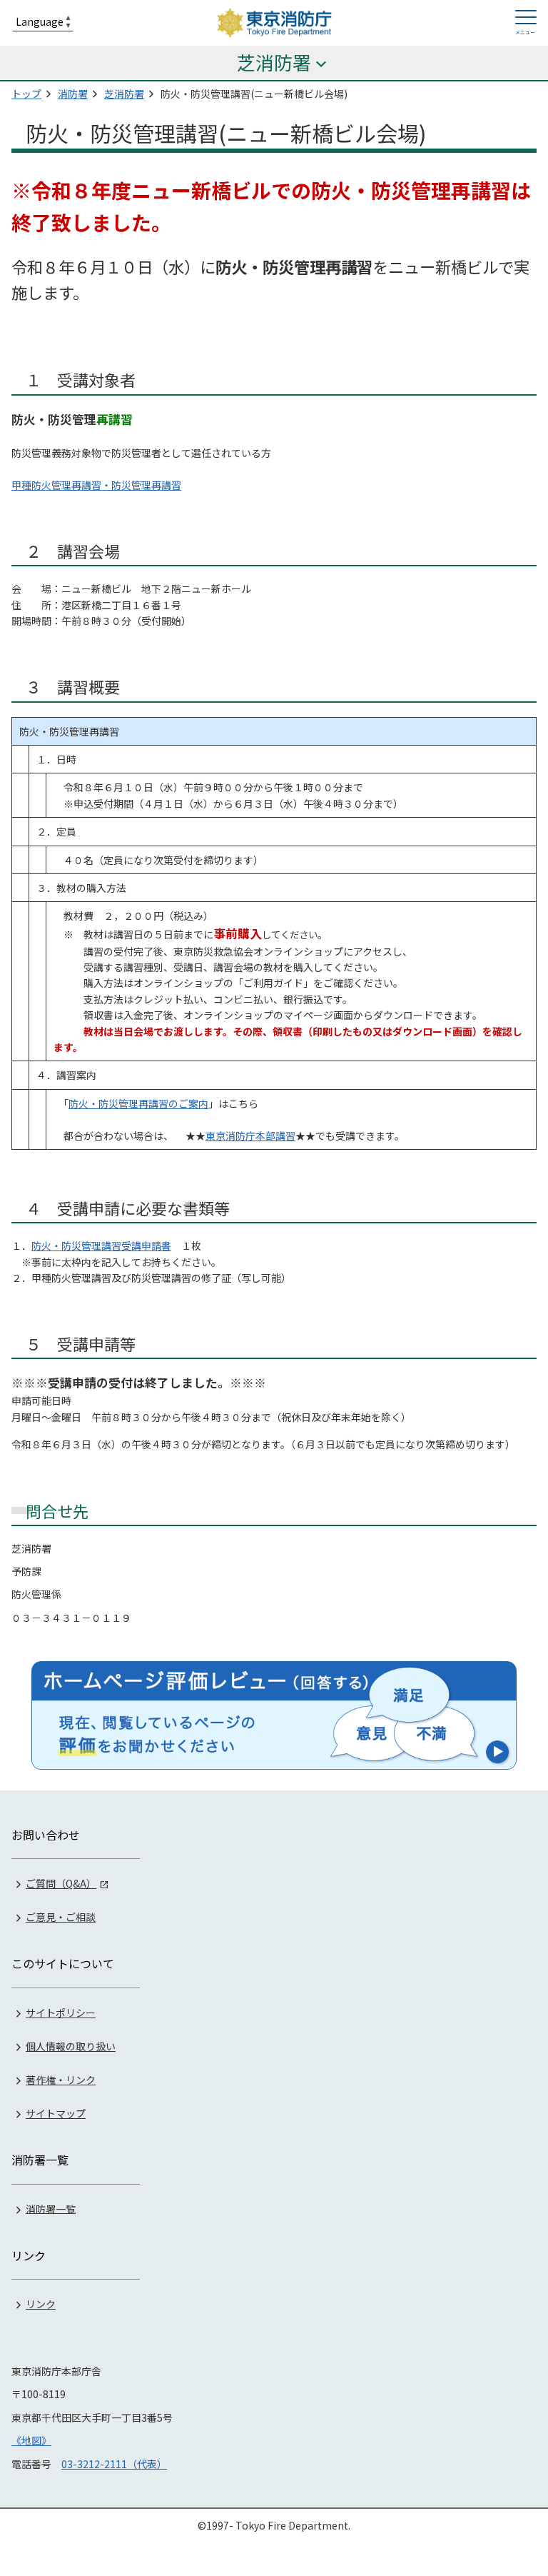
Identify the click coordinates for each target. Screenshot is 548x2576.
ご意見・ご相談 (61, 1917)
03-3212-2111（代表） (114, 2464)
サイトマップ (56, 2113)
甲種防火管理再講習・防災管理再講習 (96, 485)
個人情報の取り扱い (71, 2046)
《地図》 (31, 2440)
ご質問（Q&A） (61, 1883)
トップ (26, 94)
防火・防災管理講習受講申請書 (101, 1246)
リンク (41, 2304)
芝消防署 (124, 94)
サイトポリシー (61, 2013)
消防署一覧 (51, 2208)
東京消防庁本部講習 (250, 1136)
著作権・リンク (61, 2080)
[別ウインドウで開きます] (274, 1715)
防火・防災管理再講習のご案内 (138, 1103)
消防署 (73, 94)
